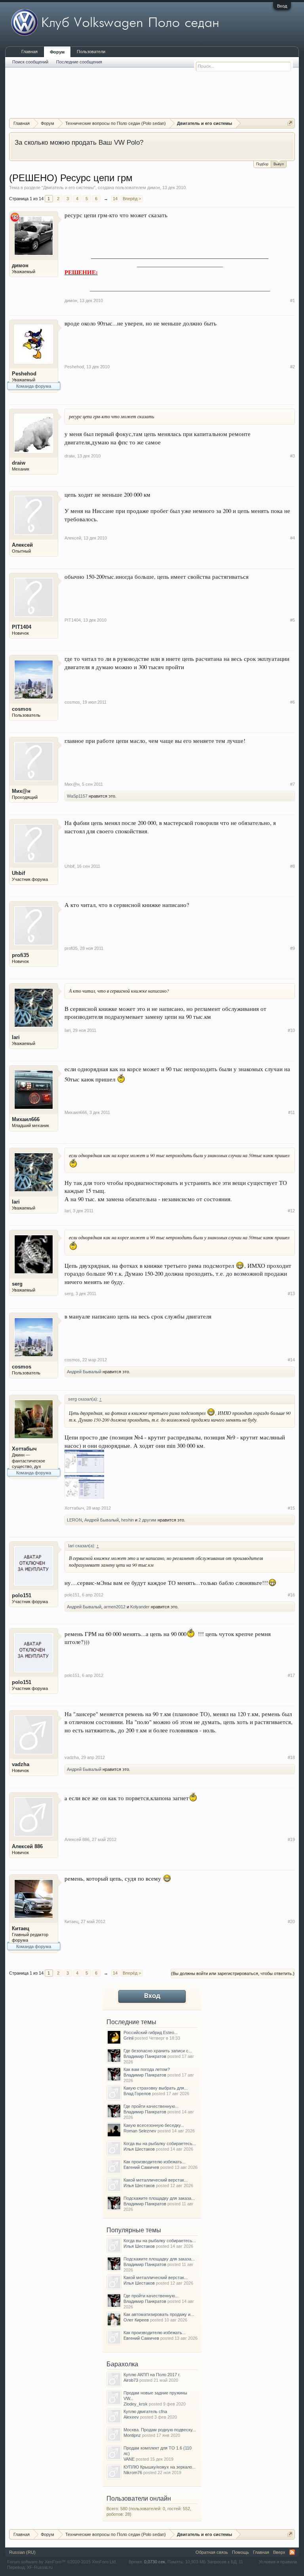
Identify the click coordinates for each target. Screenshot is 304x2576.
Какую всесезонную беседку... (154, 2125)
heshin (127, 1520)
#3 (293, 456)
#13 (291, 1294)
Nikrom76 (133, 2473)
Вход (282, 6)
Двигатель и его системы (68, 188)
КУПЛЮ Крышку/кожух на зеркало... (160, 2467)
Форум (57, 52)
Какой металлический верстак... (156, 2180)
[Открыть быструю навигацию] (290, 123)
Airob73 (131, 2380)
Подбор (262, 164)
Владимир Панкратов (145, 2056)
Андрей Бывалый (84, 1372)
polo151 (22, 1595)
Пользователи (91, 52)
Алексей (22, 545)
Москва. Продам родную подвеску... (160, 2430)
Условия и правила (278, 2562)
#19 (291, 1839)
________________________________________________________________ (180, 256)
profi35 (20, 955)
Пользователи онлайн (139, 2498)
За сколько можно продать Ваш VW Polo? (79, 142)
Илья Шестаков (139, 2149)
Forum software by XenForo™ (62, 2562)
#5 (293, 620)
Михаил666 (26, 1119)
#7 (293, 784)
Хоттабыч (24, 1449)
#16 (291, 1595)
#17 (291, 1675)
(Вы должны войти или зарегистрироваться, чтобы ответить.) (233, 1973)
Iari (16, 1037)
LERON (74, 1520)
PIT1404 (22, 627)
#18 (291, 1757)
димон (154, 188)
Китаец (21, 1928)
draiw (19, 463)
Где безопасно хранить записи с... (158, 2051)
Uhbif (18, 873)
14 (115, 199)
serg (17, 1284)
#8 (293, 866)
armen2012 (115, 1607)
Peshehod (24, 374)
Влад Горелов (137, 2094)
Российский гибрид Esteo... (151, 2032)
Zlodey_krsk (136, 2404)
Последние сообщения (79, 62)
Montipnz (132, 2435)
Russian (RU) (22, 2552)
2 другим (147, 1520)
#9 (293, 948)
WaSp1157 (77, 796)
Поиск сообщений (30, 62)
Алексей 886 (27, 1846)
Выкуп (279, 164)
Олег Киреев (136, 2320)
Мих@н (21, 791)
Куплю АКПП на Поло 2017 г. (152, 2375)
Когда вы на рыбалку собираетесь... (160, 2143)
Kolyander (140, 1607)
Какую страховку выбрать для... (156, 2088)
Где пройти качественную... (151, 2106)
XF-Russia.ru (40, 2567)
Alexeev (131, 2417)
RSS (292, 2552)
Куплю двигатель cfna (145, 2411)
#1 (293, 300)
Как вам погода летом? (147, 2069)
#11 (292, 1112)
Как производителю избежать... (155, 2162)
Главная (29, 52)
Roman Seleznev (140, 2131)
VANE (129, 2459)
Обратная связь (212, 2552)
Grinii (128, 2038)
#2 (293, 367)
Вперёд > (132, 199)
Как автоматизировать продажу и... (159, 2314)
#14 (291, 1360)
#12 (291, 1211)
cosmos (22, 709)
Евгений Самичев (141, 2167)
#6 (293, 702)
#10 (291, 1030)
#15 (291, 1508)
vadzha (21, 1764)
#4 (293, 538)
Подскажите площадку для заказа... (159, 2198)
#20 (291, 1921)
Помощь (240, 2552)
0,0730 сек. (155, 2562)
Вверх (279, 2552)
